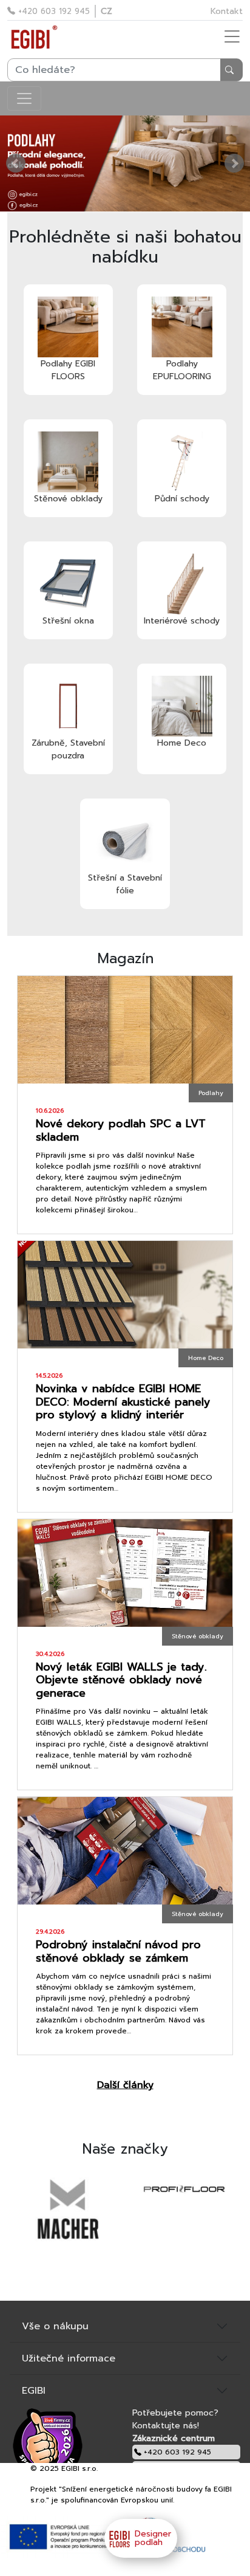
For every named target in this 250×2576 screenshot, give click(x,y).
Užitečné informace (69, 2358)
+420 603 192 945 (52, 11)
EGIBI (34, 2391)
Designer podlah (153, 2538)
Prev (16, 163)
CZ (106, 11)
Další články (125, 2085)
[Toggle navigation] (24, 98)
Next (234, 163)
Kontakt (227, 11)
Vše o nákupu (55, 2326)
